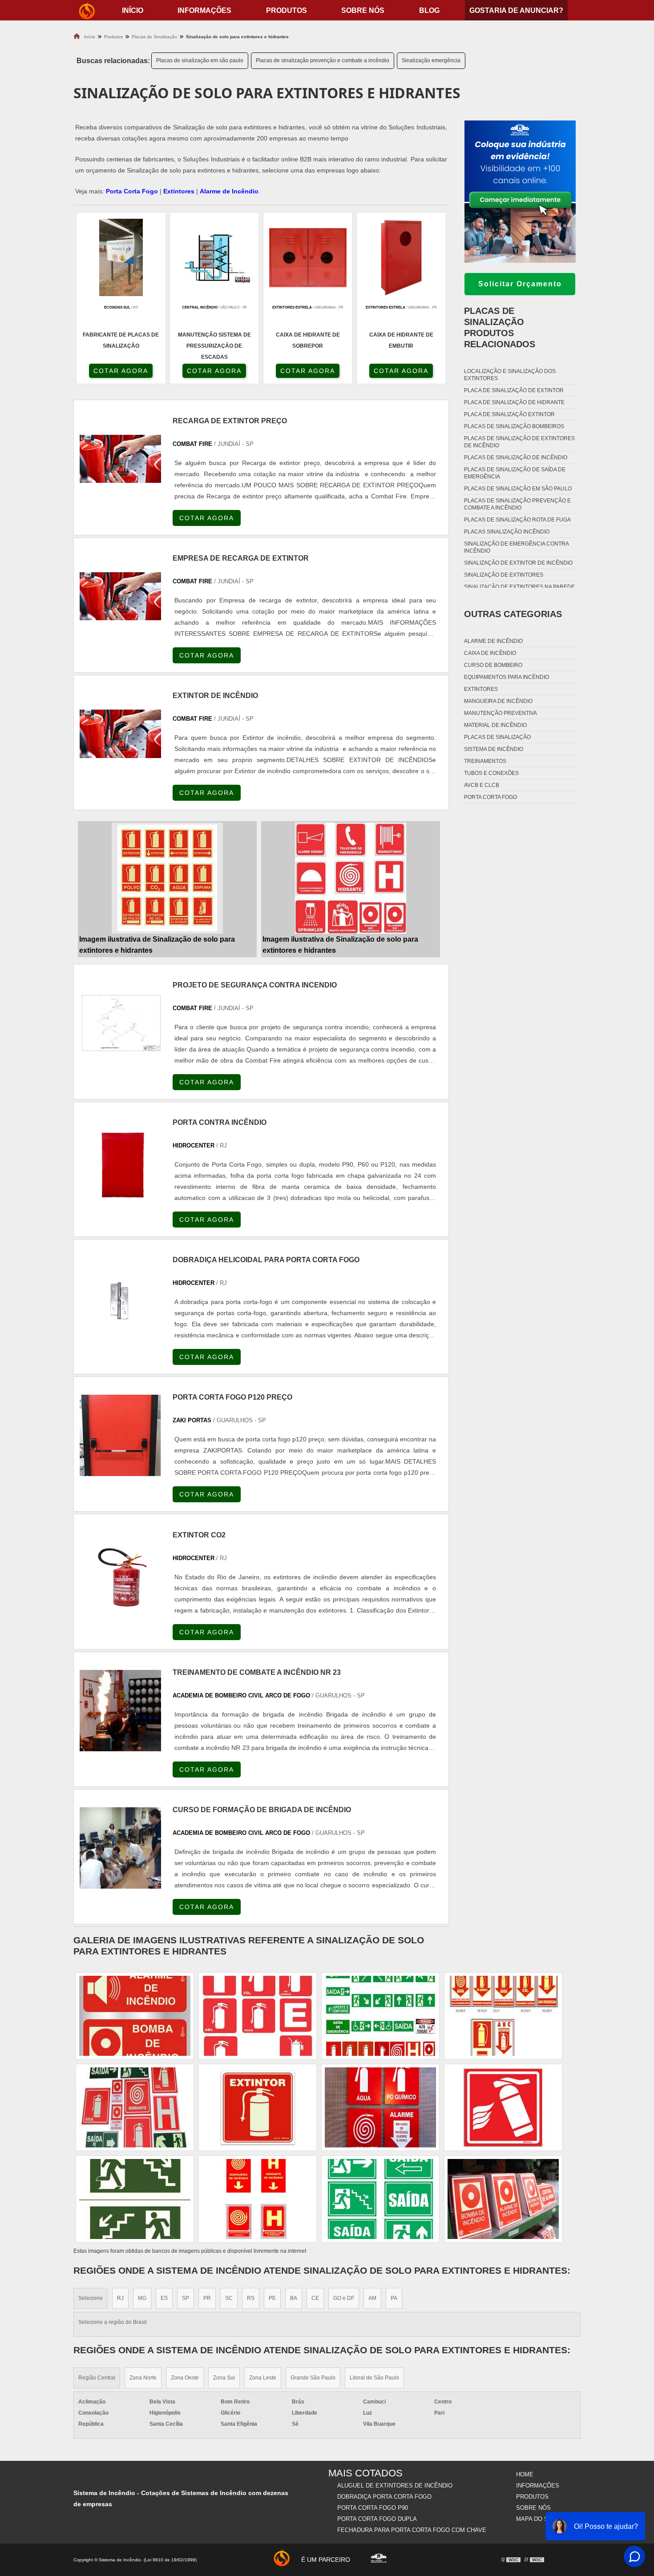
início (133, 10)
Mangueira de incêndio (498, 701)
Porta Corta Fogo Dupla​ (377, 2519)
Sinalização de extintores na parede (519, 587)
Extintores (179, 191)
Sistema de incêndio (494, 749)
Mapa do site (537, 2519)
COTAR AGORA (121, 371)
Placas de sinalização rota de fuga (517, 520)
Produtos (287, 10)
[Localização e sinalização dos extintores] (135, 2199)
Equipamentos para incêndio (507, 677)
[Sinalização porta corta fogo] (135, 2016)
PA (394, 2298)
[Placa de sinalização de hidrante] (258, 2107)
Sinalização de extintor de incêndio (518, 563)
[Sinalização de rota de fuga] (380, 2107)
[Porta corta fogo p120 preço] (120, 1435)
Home (525, 2474)
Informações (204, 10)
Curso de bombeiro (493, 665)
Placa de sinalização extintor (509, 414)
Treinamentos (485, 761)
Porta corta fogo (490, 797)
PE (272, 2298)
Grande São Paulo (313, 2378)
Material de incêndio (495, 725)
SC (229, 2298)
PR (207, 2298)
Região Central (97, 2378)
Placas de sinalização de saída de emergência (515, 473)
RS (251, 2298)
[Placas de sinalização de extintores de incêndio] (135, 2107)
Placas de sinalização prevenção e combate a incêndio (323, 60)
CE (315, 2298)
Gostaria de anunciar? (516, 10)
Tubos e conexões (491, 773)
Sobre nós (363, 10)
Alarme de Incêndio (229, 191)
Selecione (91, 2298)
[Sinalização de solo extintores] (258, 2016)
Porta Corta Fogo (132, 191)
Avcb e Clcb (482, 785)
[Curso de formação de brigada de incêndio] (120, 1848)
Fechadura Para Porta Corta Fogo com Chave (412, 2530)
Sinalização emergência (431, 60)
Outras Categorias (513, 614)
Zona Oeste (185, 2378)
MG (142, 2298)
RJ (120, 2298)
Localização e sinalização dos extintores (510, 375)
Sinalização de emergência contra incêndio (516, 547)
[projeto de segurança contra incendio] (120, 1023)
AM (372, 2298)
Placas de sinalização (497, 737)
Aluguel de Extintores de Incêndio (395, 2486)
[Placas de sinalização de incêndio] (503, 2016)
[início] (87, 10)
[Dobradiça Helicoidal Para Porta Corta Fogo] (120, 1298)
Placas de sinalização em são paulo (200, 60)
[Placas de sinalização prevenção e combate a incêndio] (380, 2199)
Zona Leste (263, 2378)
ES (164, 2298)
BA (294, 2298)
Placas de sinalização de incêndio (516, 457)
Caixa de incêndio (490, 653)
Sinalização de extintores (504, 575)
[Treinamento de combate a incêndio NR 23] (120, 1711)
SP (186, 2298)
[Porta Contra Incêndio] (120, 1161)
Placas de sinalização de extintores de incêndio (519, 442)
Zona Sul (224, 2378)
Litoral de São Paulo (374, 2378)
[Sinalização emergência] (380, 2016)
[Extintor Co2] (120, 1573)
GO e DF (344, 2298)
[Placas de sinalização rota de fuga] (503, 2107)
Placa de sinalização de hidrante (514, 402)
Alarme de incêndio (493, 641)
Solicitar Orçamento (520, 284)
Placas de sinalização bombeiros (514, 426)
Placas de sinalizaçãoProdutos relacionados (500, 327)
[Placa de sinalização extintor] (503, 2199)
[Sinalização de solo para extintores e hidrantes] (167, 878)
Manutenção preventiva (501, 713)
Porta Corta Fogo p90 (373, 2508)
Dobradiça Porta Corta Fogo (384, 2497)
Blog (429, 10)
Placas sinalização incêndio (507, 532)
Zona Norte (143, 2378)
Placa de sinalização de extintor (514, 390)
